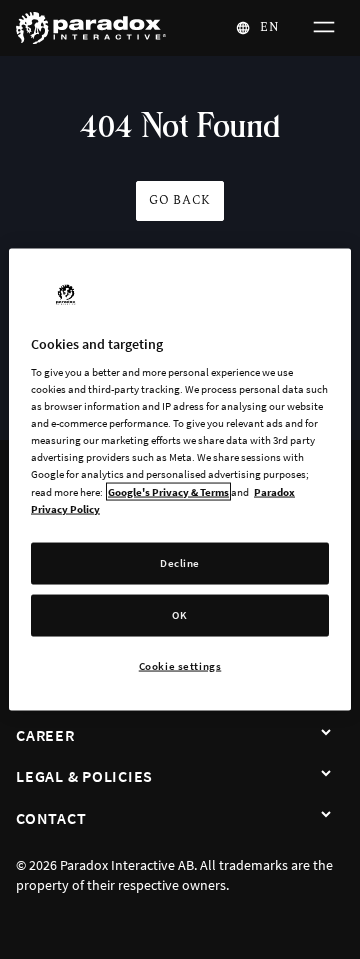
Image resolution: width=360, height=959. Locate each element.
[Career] (326, 733)
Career (45, 735)
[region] (180, 479)
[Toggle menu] (322, 28)
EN (270, 27)
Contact (51, 818)
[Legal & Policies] (326, 774)
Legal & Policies (84, 776)
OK (179, 614)
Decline (180, 562)
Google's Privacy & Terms (168, 491)
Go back (180, 200)
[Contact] (326, 816)
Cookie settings (180, 665)
